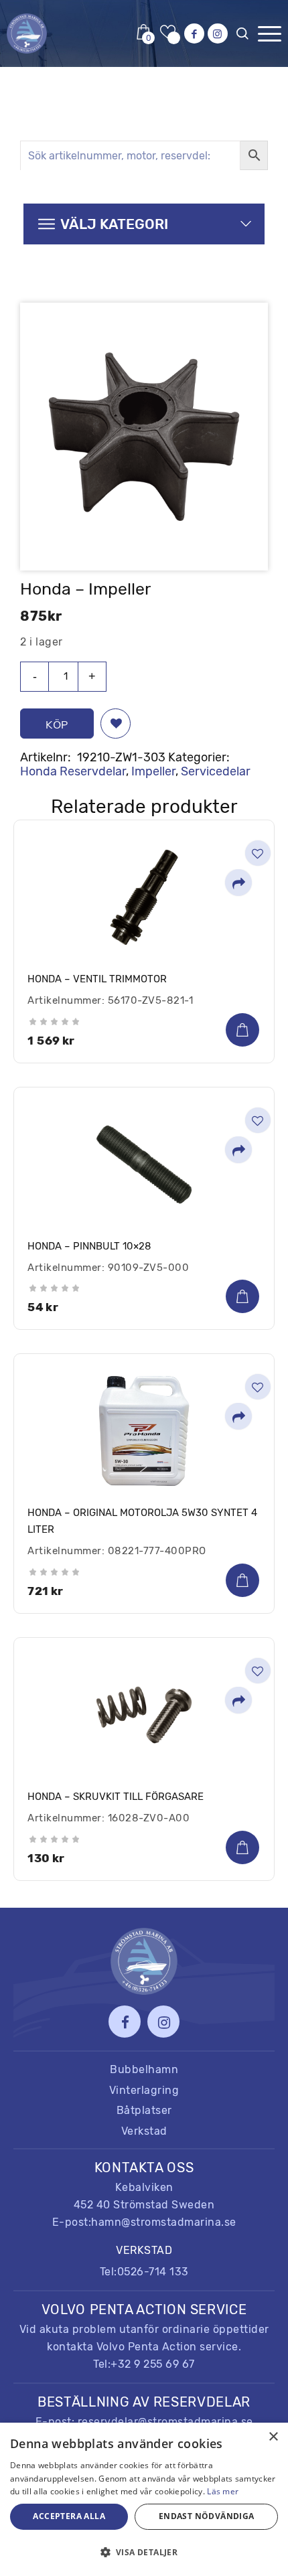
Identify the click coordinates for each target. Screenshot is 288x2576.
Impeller (153, 771)
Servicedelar (216, 771)
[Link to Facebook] (194, 33)
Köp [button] (242, 1030)
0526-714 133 (153, 2272)
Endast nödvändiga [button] (207, 2516)
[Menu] (270, 34)
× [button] (273, 2437)
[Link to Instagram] (218, 33)
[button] (116, 724)
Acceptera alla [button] (69, 2516)
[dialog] (144, 2499)
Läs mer (223, 2491)
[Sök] (245, 37)
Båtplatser (144, 2110)
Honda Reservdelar (73, 771)
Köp (57, 725)
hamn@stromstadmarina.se (164, 2222)
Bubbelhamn (144, 2069)
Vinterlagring (144, 2090)
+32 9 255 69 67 (153, 2364)
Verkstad (144, 2131)
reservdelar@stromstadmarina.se (165, 2422)
